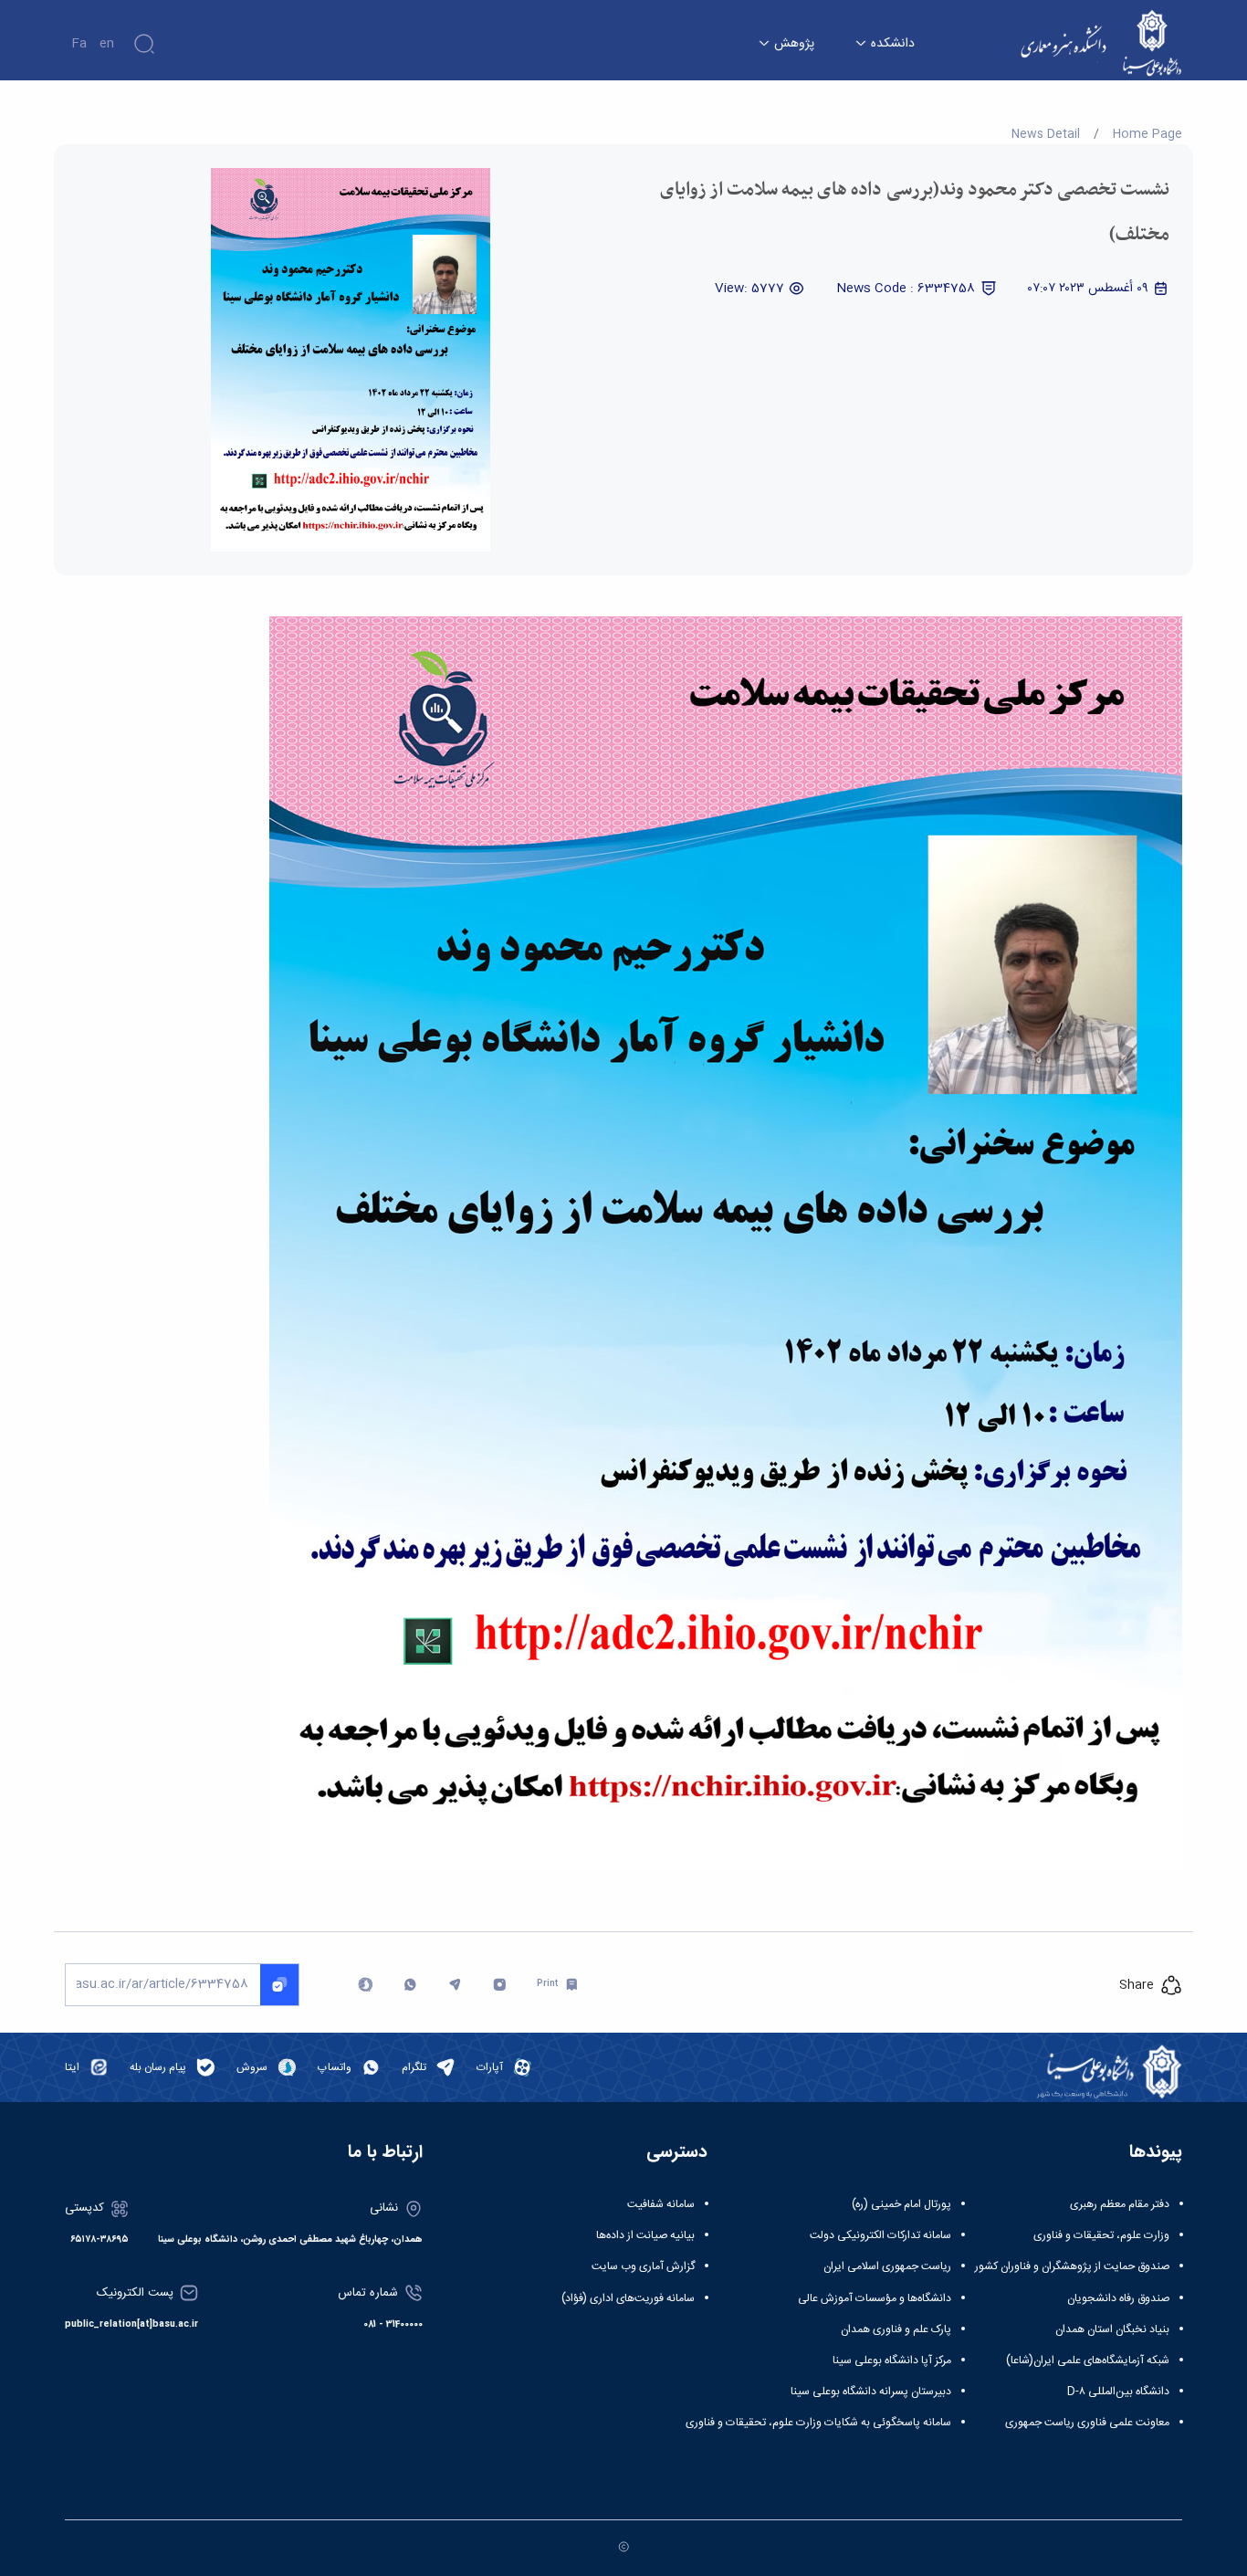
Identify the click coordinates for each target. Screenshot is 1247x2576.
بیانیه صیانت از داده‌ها (645, 2235)
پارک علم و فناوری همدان (896, 2329)
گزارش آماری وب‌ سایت (643, 2266)
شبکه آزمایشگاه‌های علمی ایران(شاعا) (1088, 2360)
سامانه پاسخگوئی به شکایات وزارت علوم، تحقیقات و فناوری (818, 2423)
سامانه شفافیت (661, 2204)
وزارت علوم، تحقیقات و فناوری (1101, 2235)
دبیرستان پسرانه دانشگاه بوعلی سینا (871, 2392)
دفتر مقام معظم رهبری (1120, 2204)
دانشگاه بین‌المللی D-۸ (1118, 2392)
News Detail (1046, 134)
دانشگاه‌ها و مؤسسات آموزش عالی (875, 2298)
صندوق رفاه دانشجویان (1118, 2298)
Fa (79, 44)
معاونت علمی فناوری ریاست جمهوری (1087, 2423)
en (107, 44)
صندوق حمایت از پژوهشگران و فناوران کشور (1072, 2266)
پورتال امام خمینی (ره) (901, 2204)
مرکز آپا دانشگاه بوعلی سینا (892, 2360)
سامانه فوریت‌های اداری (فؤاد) (628, 2298)
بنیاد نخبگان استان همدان (1112, 2329)
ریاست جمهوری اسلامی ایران (887, 2266)
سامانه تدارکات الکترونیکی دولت (880, 2235)
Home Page (1147, 134)
